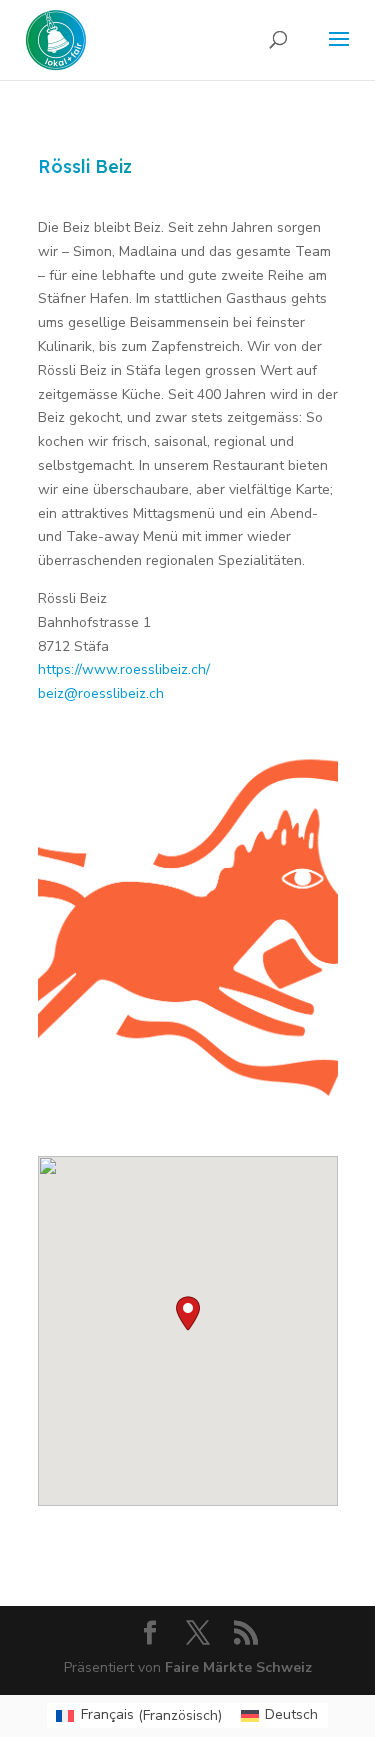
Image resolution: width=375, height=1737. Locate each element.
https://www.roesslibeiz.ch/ (124, 669)
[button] (188, 1313)
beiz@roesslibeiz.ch (101, 693)
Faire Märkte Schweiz (238, 1667)
